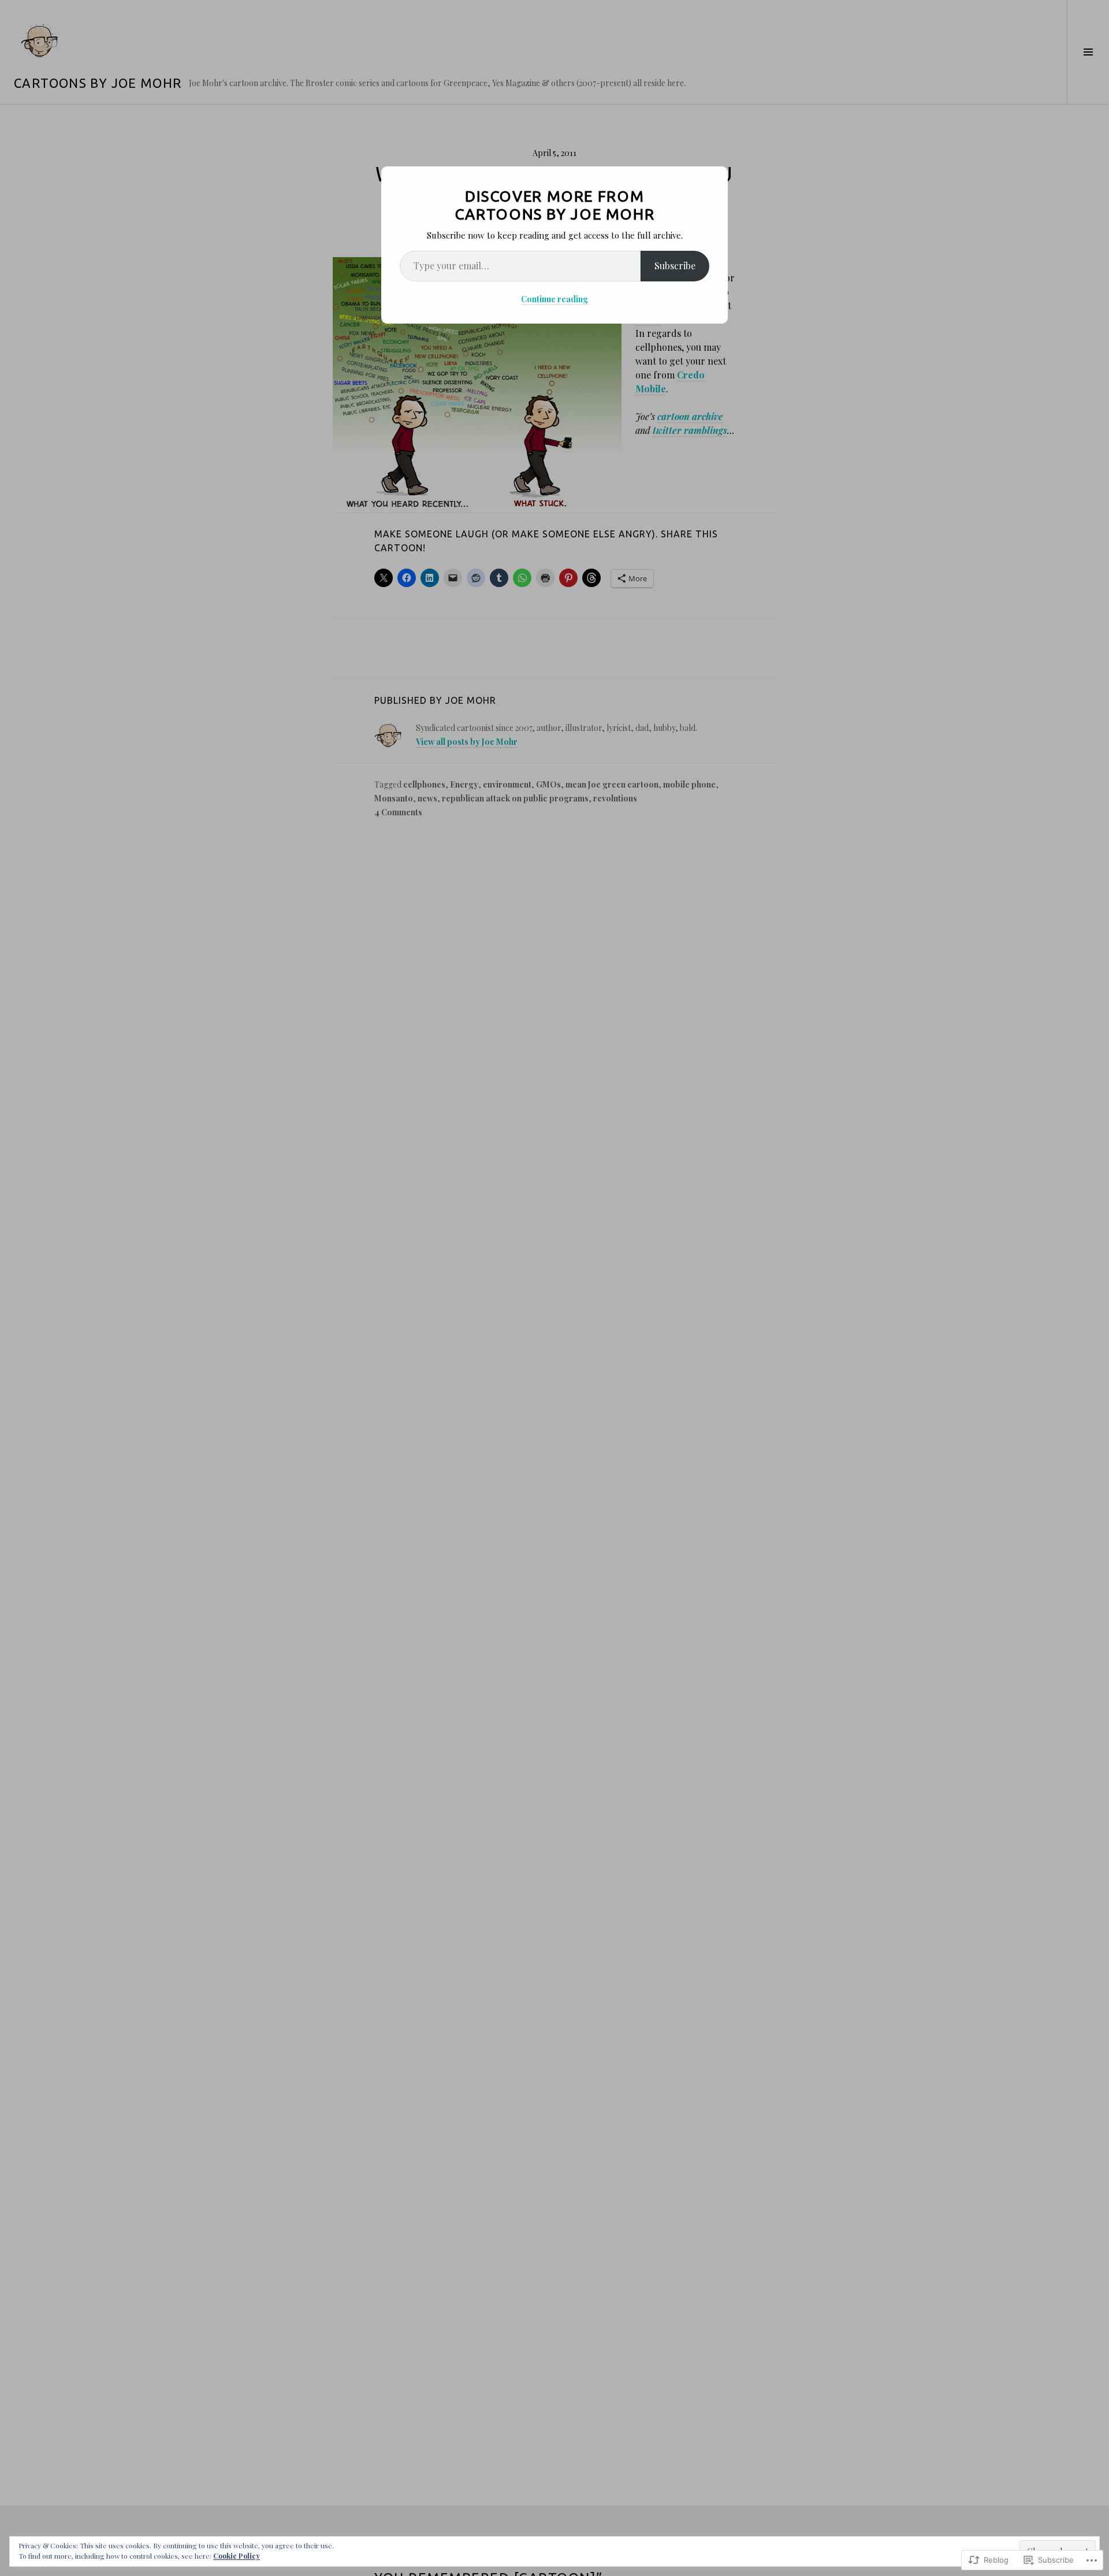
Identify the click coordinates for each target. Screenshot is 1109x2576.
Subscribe (675, 266)
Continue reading (554, 299)
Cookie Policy (237, 2556)
